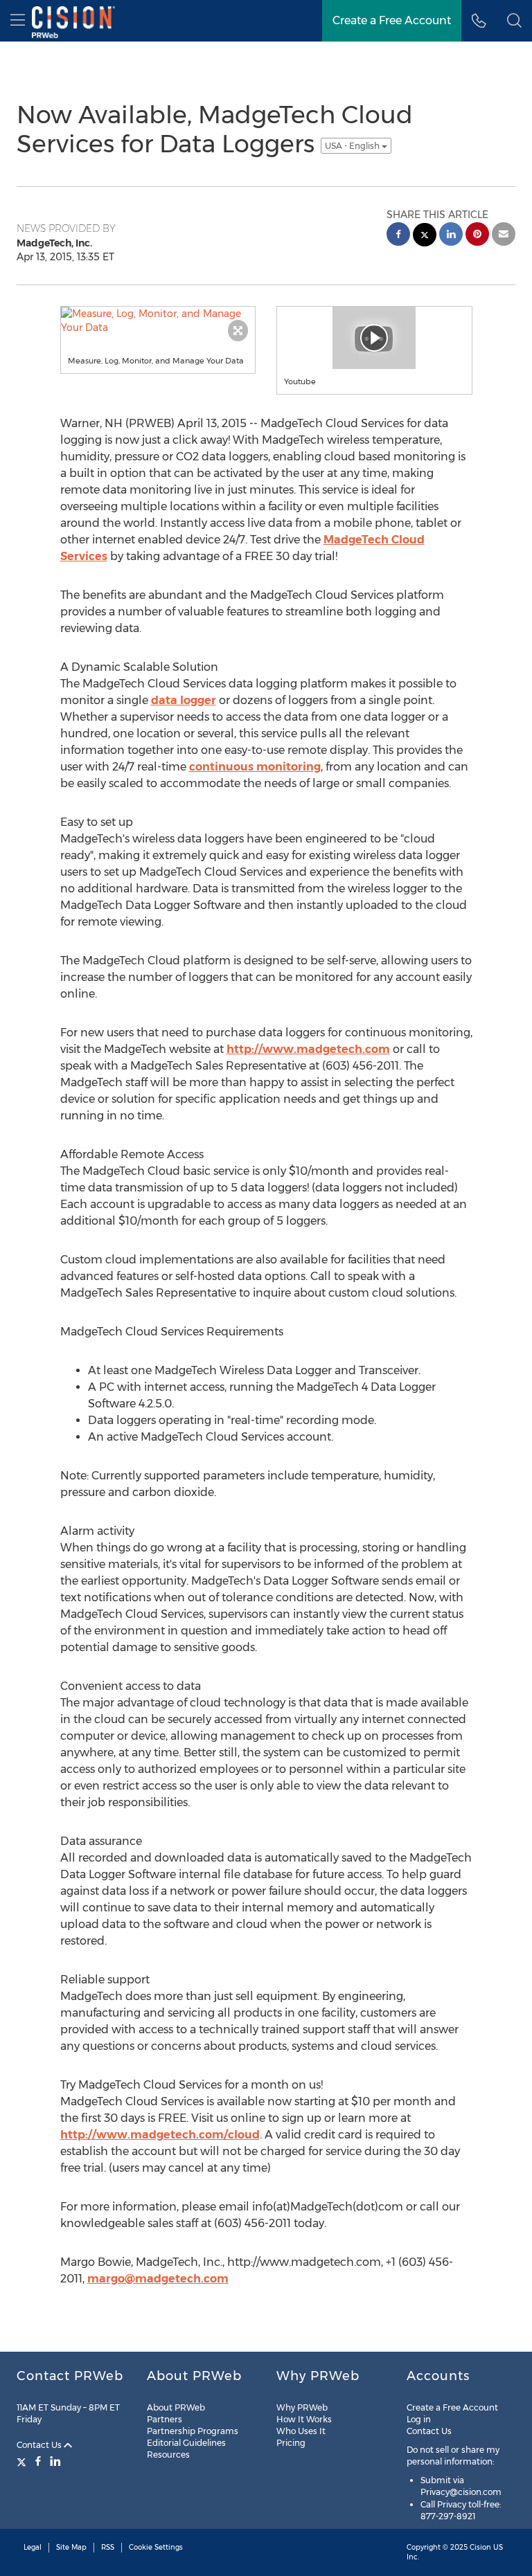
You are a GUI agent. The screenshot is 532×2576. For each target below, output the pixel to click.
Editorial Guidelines (186, 2443)
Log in (419, 2419)
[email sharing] (504, 236)
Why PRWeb (302, 2407)
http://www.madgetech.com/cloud (160, 2135)
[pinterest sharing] (477, 236)
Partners (165, 2419)
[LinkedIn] (55, 2461)
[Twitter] (23, 2461)
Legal (33, 2547)
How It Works (304, 2419)
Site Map (71, 2547)
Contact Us (40, 2445)
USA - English (353, 146)
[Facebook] (38, 2461)
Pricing (291, 2443)
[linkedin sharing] (451, 236)
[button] (514, 21)
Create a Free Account (452, 2407)
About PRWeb (176, 2407)
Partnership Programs (193, 2431)
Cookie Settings (156, 2547)
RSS (108, 2547)
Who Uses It (301, 2431)
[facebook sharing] (398, 236)
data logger (184, 700)
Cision (480, 2547)
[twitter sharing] (425, 236)
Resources (168, 2455)
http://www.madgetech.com (308, 1049)
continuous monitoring (255, 767)
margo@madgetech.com (158, 2279)
